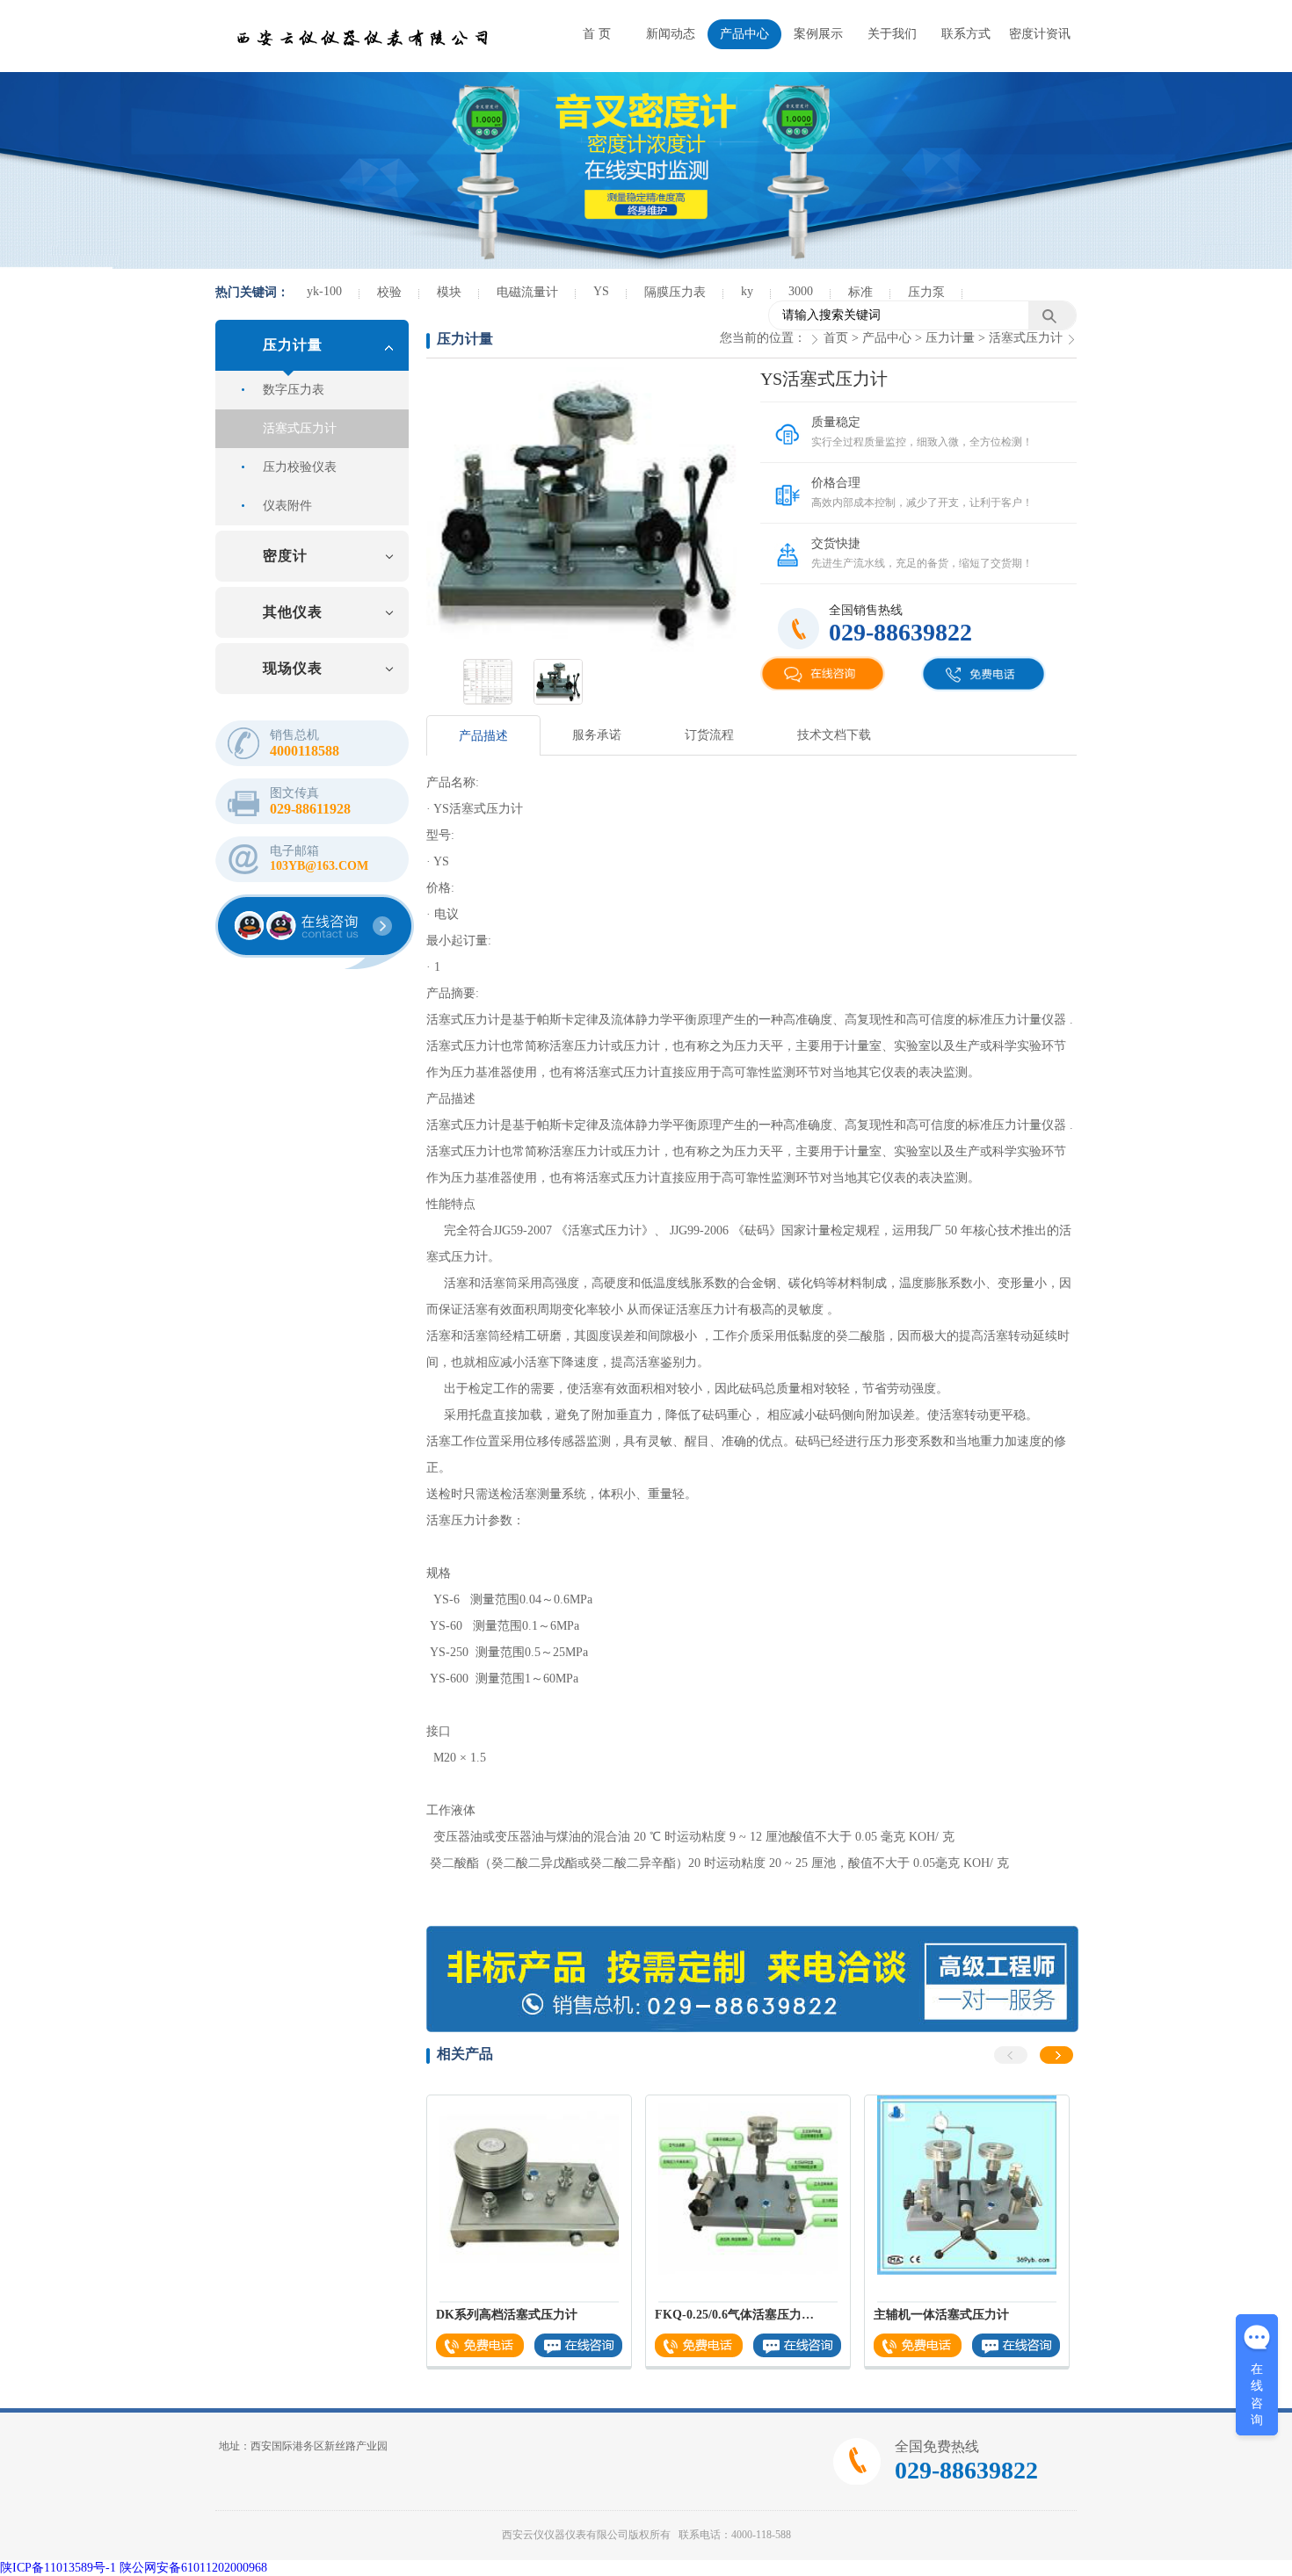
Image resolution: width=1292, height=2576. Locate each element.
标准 (860, 292)
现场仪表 (293, 668)
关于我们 (892, 34)
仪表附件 (287, 506)
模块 (449, 292)
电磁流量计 (527, 292)
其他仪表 (293, 612)
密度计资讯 (1040, 34)
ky (747, 291)
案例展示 (818, 34)
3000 (801, 291)
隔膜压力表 (675, 292)
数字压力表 (294, 390)
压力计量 (293, 345)
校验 (389, 292)
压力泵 (926, 292)
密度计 (285, 556)
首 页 (597, 34)
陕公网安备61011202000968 (193, 2568)
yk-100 (324, 291)
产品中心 (744, 34)
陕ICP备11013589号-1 (58, 2568)
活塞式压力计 (300, 428)
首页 (836, 338)
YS (601, 291)
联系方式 (966, 34)
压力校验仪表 (300, 467)
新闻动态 (671, 34)
